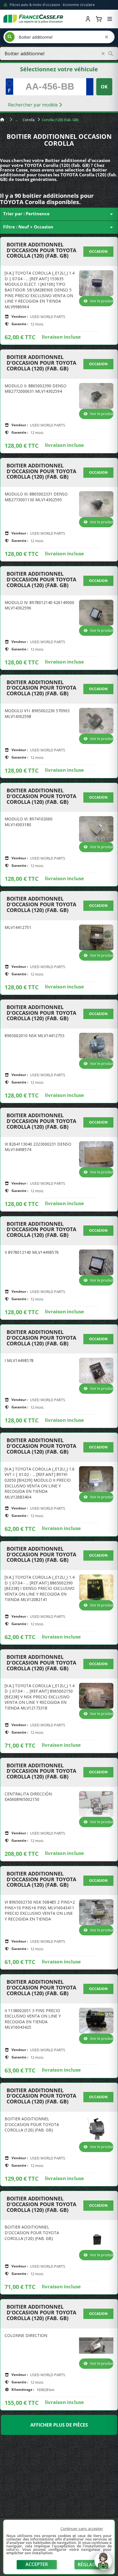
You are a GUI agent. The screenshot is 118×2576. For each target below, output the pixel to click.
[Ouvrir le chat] (103, 2564)
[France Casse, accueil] (33, 19)
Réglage (88, 2565)
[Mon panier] (99, 19)
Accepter (37, 2564)
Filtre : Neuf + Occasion (59, 227)
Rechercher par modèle (34, 105)
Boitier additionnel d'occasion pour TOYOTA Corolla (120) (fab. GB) (41, 250)
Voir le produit (102, 301)
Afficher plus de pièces (59, 2425)
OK (104, 87)
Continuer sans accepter (82, 2528)
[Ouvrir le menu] (110, 19)
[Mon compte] (88, 19)
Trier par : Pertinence (59, 214)
